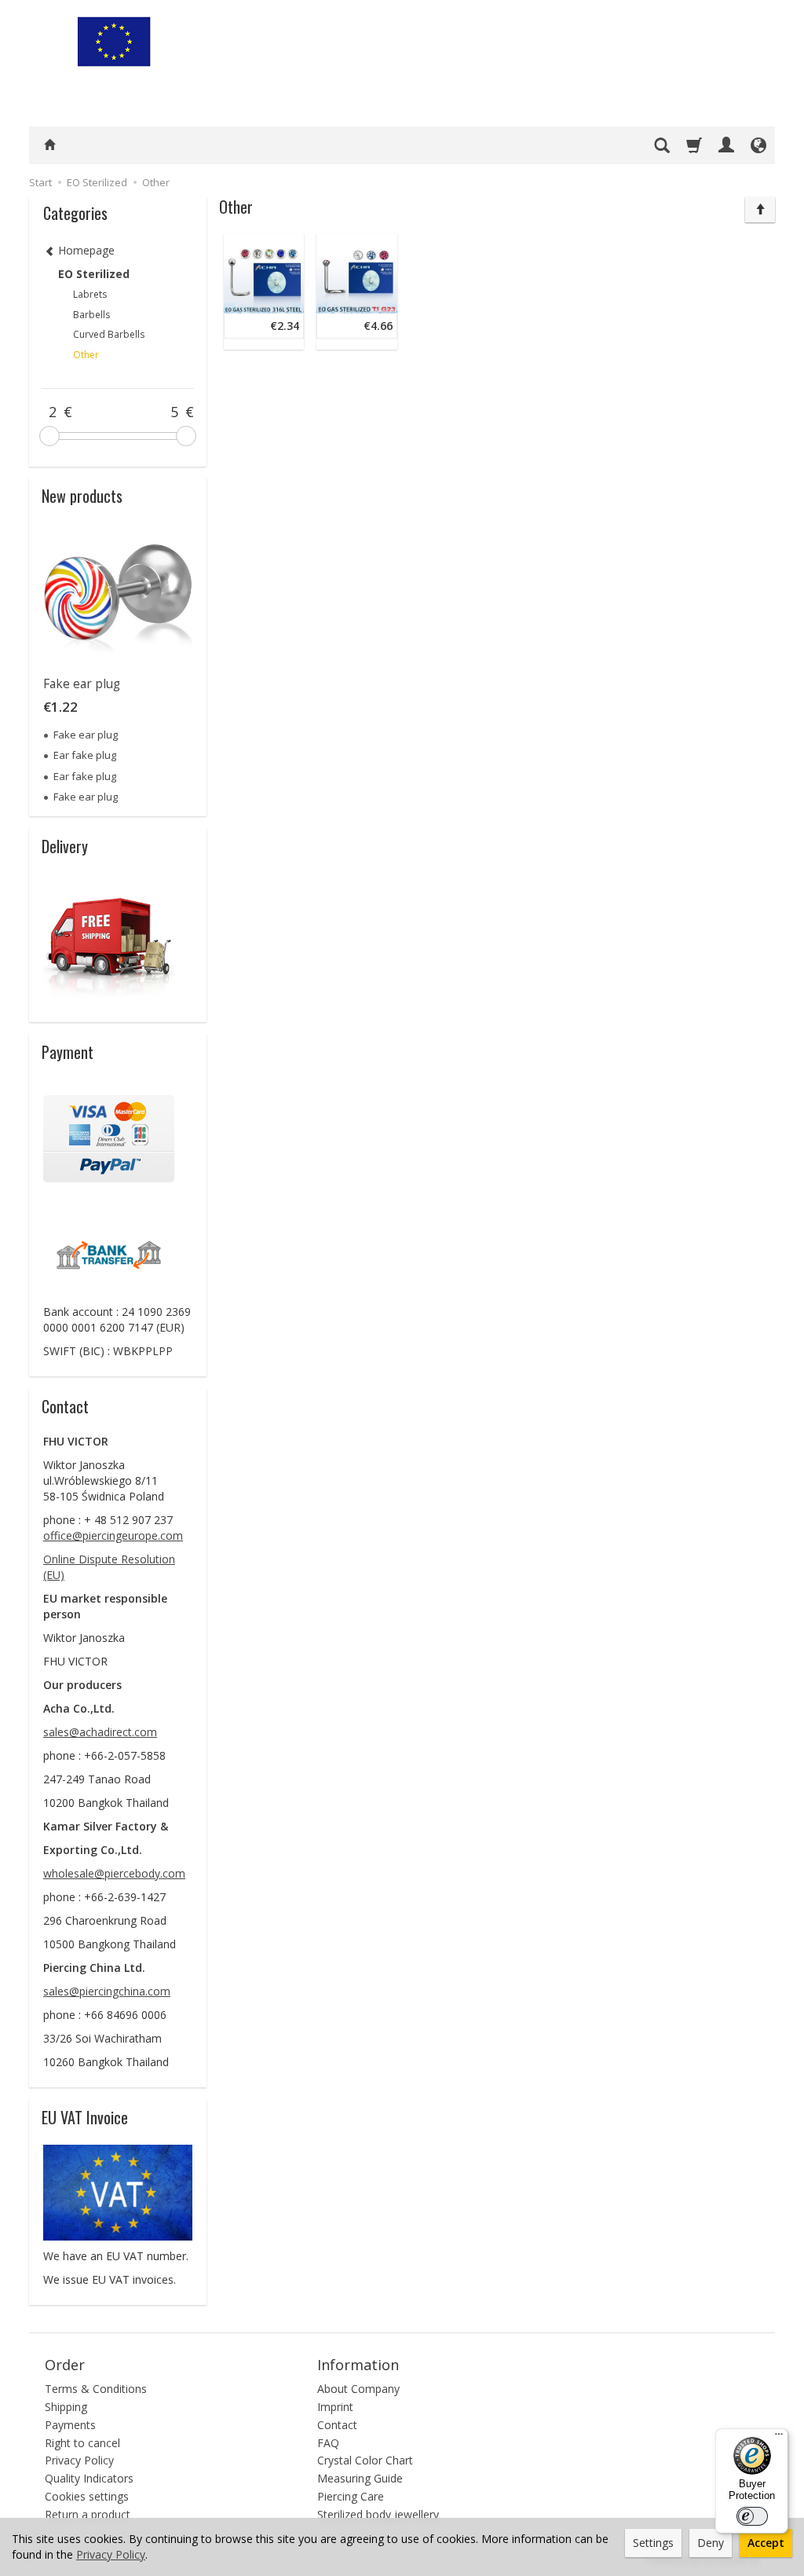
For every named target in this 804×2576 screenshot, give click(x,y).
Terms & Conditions (96, 2389)
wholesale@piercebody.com (114, 1873)
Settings (653, 2543)
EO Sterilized (94, 274)
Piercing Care (351, 2496)
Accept (766, 2543)
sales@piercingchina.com (107, 1991)
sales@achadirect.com (100, 1732)
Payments (70, 2425)
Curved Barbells (109, 334)
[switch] (752, 2516)
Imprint (335, 2407)
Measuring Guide (360, 2478)
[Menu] (779, 2438)
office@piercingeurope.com (113, 1535)
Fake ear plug (82, 684)
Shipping (66, 2407)
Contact (337, 2425)
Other (86, 355)
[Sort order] (760, 210)
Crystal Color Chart (365, 2460)
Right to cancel (82, 2443)
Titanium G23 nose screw (385, 245)
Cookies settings (87, 2496)
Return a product (88, 2514)
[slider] (49, 436)
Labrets (90, 294)
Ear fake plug (85, 755)
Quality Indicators (89, 2478)
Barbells (91, 315)
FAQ (328, 2443)
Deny (711, 2543)
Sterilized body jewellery (378, 2514)
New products (82, 496)
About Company (358, 2389)
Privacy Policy (79, 2460)
